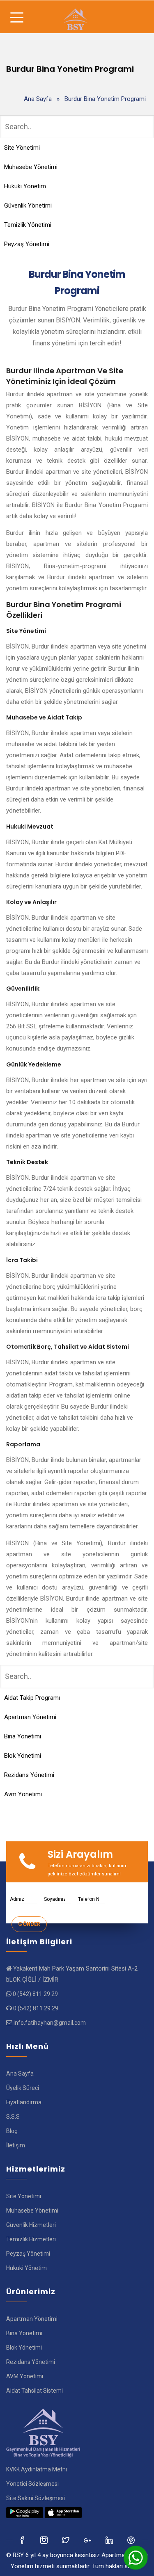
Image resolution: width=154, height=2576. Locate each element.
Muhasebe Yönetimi (31, 167)
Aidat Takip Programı (32, 1698)
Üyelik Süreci (23, 2088)
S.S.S (13, 2117)
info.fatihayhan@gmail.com (50, 2023)
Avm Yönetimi (23, 1794)
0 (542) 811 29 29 (35, 1994)
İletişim (16, 2145)
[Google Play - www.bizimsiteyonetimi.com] (25, 2512)
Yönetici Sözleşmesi (32, 2484)
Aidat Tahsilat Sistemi (34, 2391)
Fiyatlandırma (24, 2102)
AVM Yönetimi (25, 2376)
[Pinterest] (132, 2540)
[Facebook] (23, 2540)
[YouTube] (110, 2540)
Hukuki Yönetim (25, 186)
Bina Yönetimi (23, 1736)
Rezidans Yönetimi (29, 1775)
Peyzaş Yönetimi (27, 244)
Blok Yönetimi (23, 1756)
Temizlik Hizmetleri (31, 2239)
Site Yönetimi (22, 148)
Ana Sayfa (38, 99)
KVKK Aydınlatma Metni (37, 2469)
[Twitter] (45, 2540)
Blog (12, 2131)
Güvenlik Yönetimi (28, 206)
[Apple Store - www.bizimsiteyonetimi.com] (63, 2512)
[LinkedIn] (88, 2540)
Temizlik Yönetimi (28, 225)
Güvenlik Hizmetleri (31, 2225)
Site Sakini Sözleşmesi (36, 2498)
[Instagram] (66, 2540)
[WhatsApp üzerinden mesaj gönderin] (136, 2558)
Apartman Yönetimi (30, 1717)
